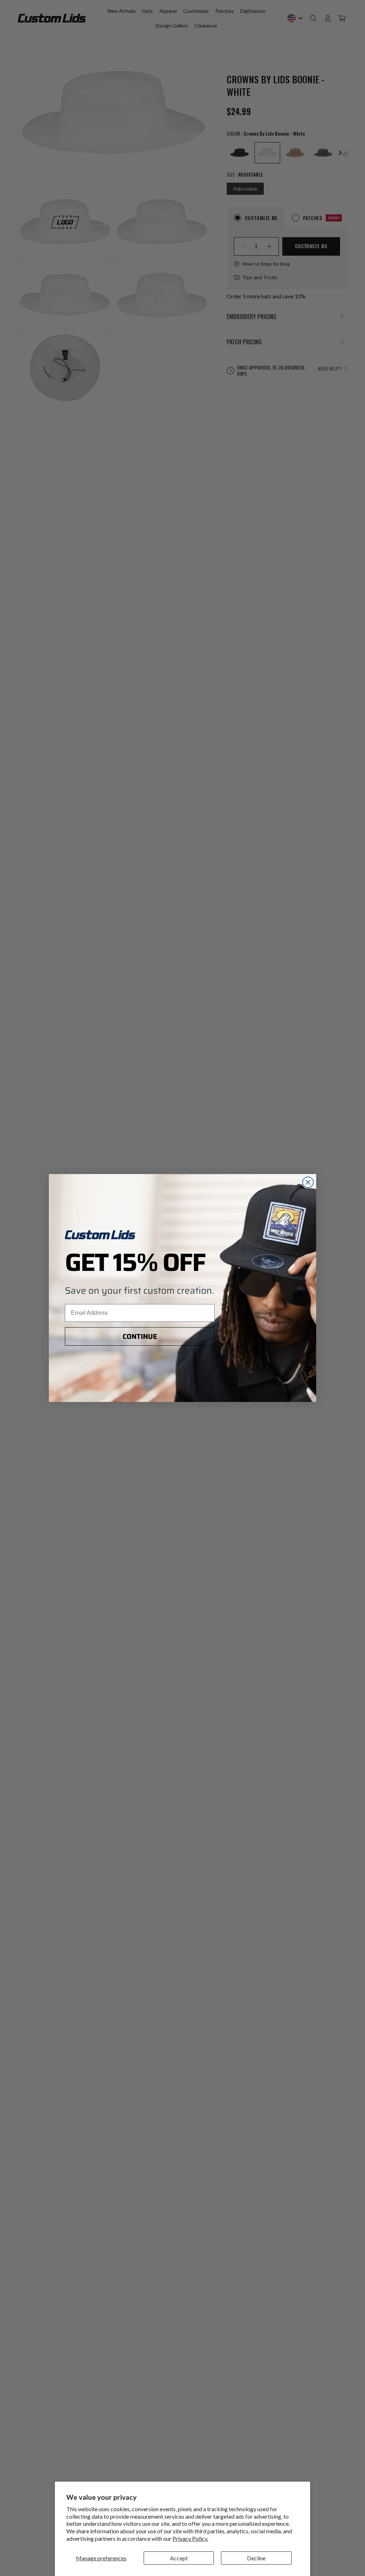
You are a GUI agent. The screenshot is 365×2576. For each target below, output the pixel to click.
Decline (256, 2558)
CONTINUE (140, 1336)
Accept (179, 2558)
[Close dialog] (308, 1182)
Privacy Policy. (190, 2538)
